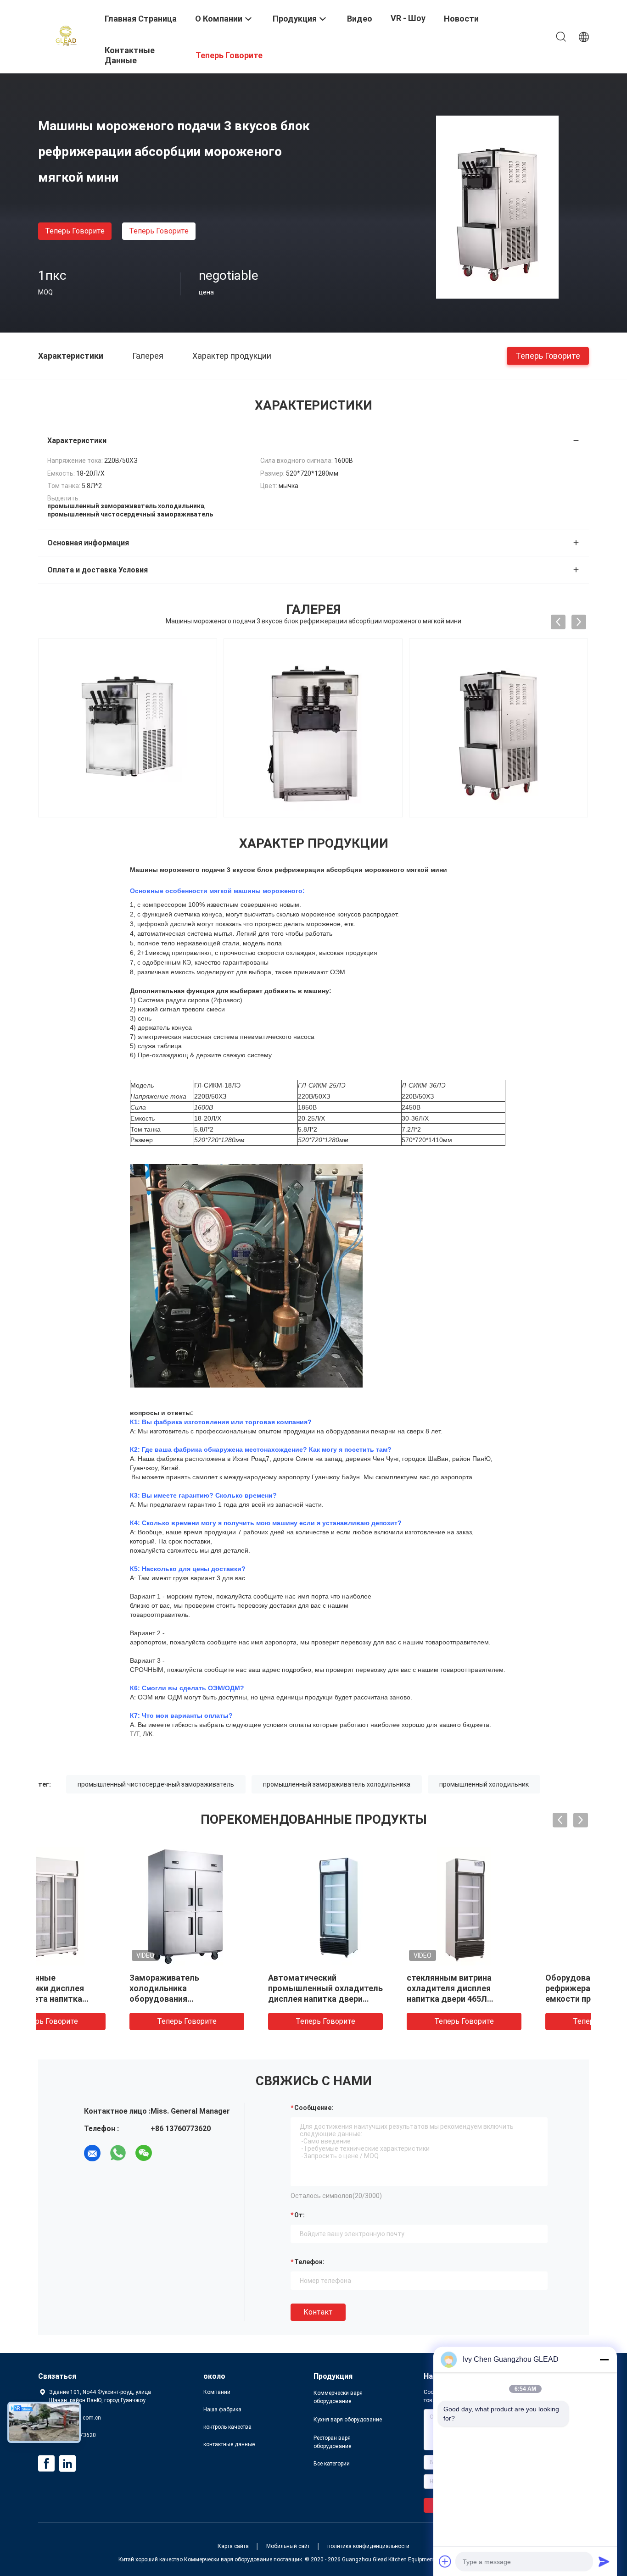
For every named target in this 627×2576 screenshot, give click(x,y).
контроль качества (227, 2427)
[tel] (169, 2153)
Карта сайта (233, 2546)
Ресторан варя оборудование (332, 2442)
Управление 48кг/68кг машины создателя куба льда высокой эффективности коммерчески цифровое (514, 1999)
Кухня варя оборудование (348, 2420)
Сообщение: (314, 2108)
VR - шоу (408, 18)
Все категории (332, 2464)
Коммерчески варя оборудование (338, 2397)
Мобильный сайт (288, 2546)
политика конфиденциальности (368, 2546)
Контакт (318, 2312)
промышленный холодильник (484, 1784)
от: (300, 2215)
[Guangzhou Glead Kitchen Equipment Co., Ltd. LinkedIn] (67, 2464)
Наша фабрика (222, 2409)
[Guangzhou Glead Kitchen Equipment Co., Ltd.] (66, 36)
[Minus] (604, 2359)
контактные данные (229, 2444)
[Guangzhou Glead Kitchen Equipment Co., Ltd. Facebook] (46, 2464)
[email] (92, 2153)
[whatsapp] (118, 2153)
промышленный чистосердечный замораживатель (156, 1784)
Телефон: (309, 2262)
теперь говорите (75, 231)
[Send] (604, 2561)
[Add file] (445, 2561)
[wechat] (144, 2153)
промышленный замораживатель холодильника (337, 1784)
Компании (217, 2392)
